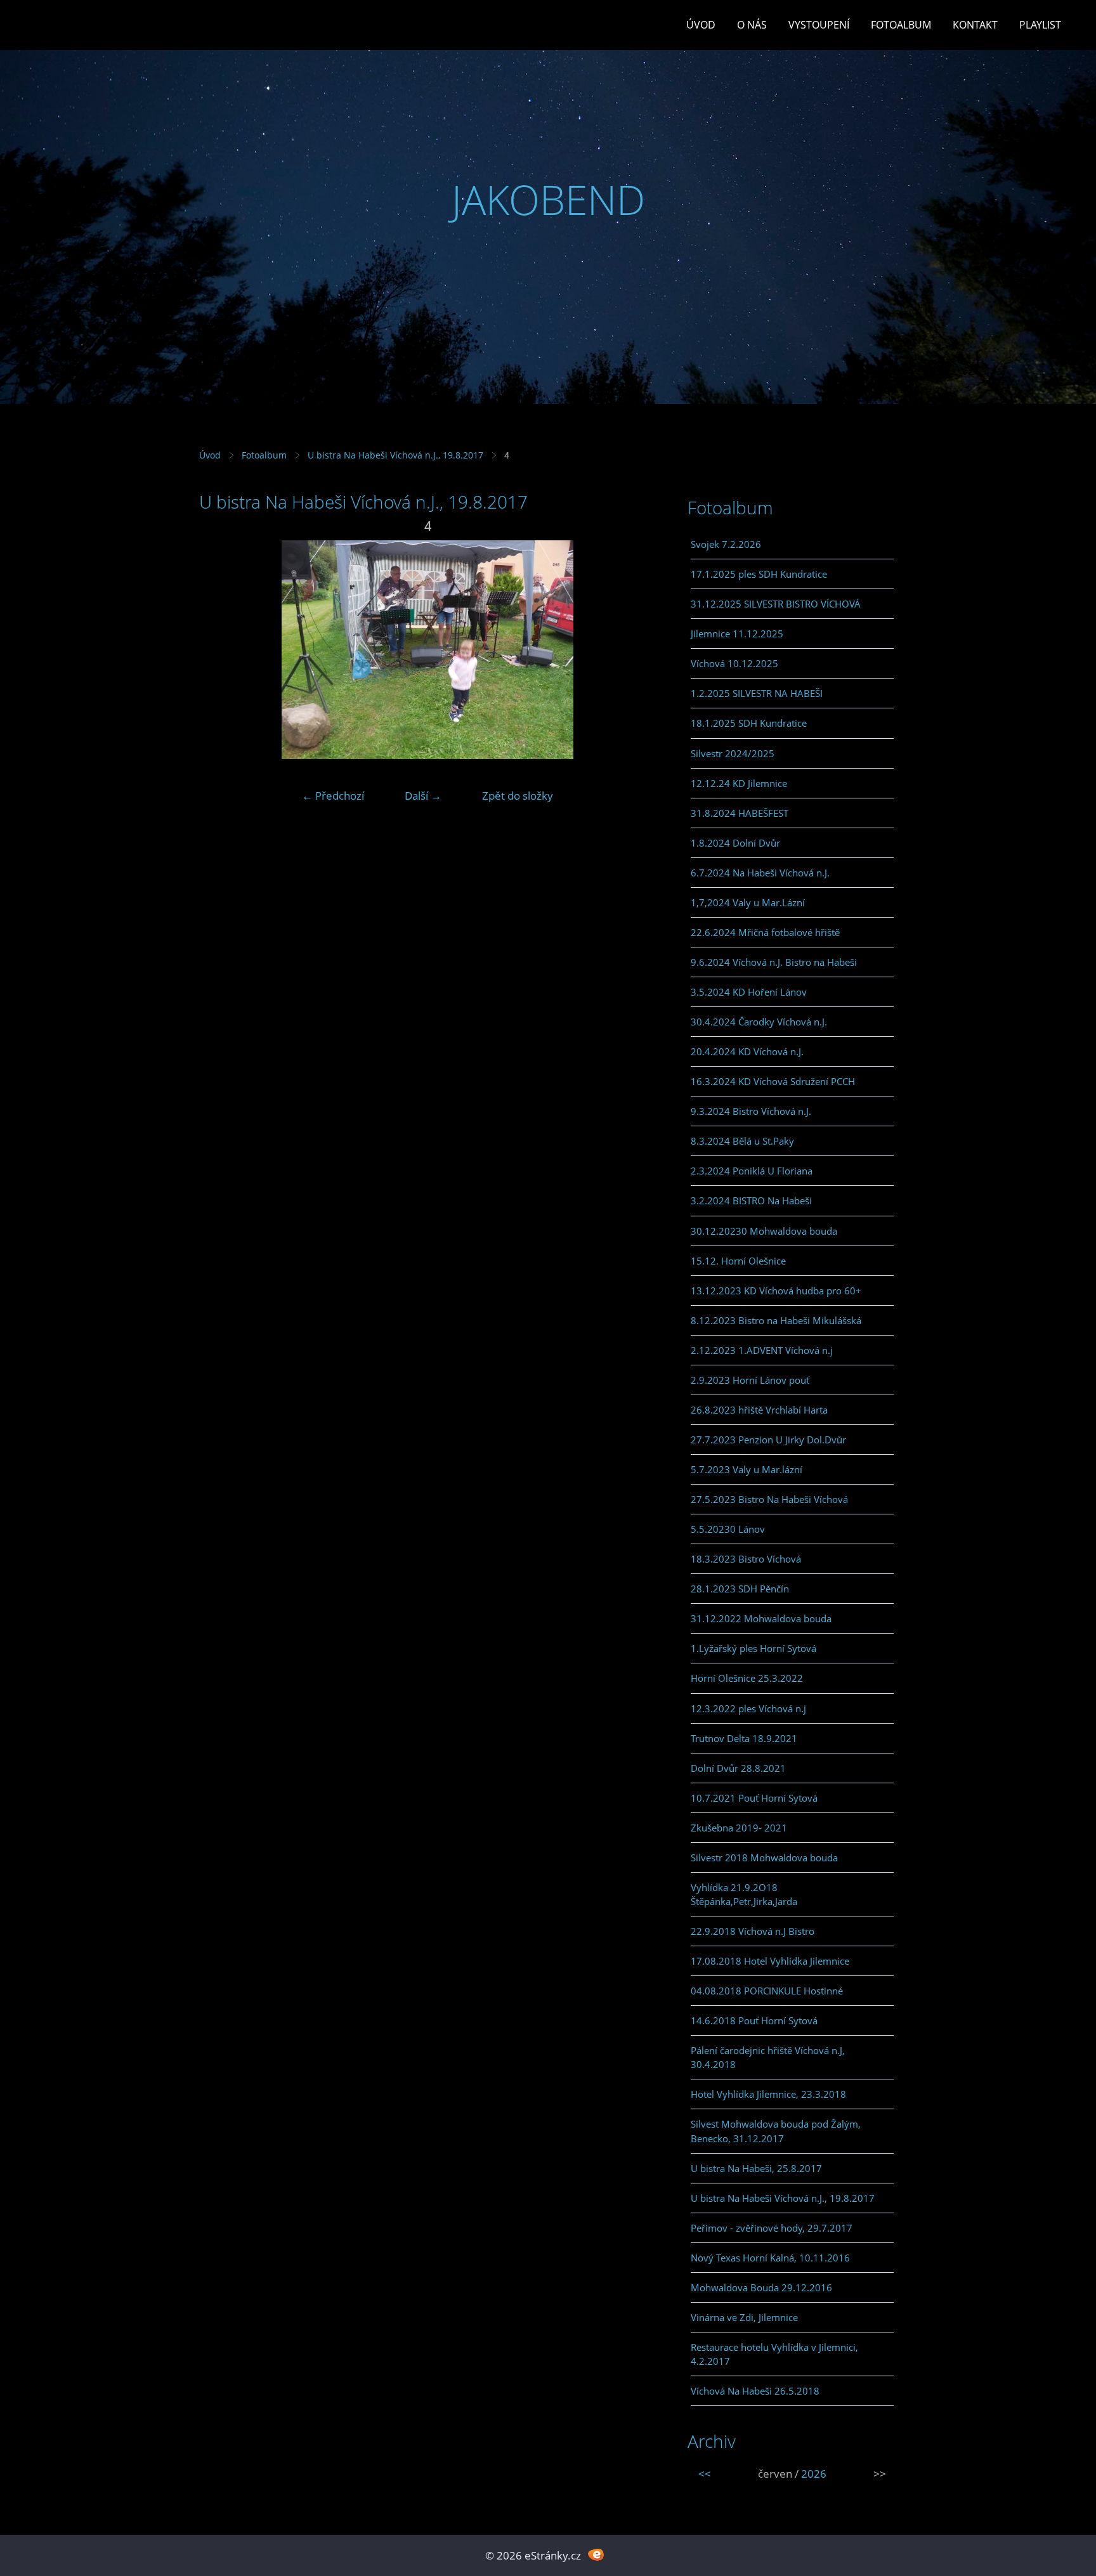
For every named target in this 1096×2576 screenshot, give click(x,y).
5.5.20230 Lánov (728, 1529)
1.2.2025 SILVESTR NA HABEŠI (757, 693)
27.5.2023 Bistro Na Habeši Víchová (769, 1499)
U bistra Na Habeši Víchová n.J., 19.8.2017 (397, 455)
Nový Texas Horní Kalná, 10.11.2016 (770, 2258)
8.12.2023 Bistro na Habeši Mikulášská (776, 1320)
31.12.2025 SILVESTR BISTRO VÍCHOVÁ (776, 604)
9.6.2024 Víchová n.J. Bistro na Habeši (774, 962)
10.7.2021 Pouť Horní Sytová (754, 1798)
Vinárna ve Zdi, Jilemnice (744, 2317)
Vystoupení (819, 25)
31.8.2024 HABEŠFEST (740, 813)
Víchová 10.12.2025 (734, 663)
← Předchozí (333, 796)
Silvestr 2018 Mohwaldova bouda (764, 1857)
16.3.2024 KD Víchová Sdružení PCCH (773, 1081)
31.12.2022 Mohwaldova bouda (761, 1618)
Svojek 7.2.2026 (726, 544)
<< (705, 2474)
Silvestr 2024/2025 (733, 753)
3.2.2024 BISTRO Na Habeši (751, 1200)
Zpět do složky (518, 796)
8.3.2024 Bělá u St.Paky (742, 1141)
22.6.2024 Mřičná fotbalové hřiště (765, 932)
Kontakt (975, 25)
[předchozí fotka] (220, 650)
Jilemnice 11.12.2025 (737, 634)
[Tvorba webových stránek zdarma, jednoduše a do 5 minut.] (596, 2554)
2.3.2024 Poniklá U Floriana (752, 1171)
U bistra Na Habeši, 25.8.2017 (756, 2168)
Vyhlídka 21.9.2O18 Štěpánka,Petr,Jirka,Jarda (744, 1894)
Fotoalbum (901, 25)
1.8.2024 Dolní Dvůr (735, 843)
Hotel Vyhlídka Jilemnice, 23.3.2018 (768, 2094)
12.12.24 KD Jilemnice (739, 783)
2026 (814, 2474)
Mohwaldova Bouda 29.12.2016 (761, 2287)
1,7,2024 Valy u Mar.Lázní (748, 902)
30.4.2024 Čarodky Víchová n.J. (759, 1022)
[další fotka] (635, 650)
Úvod (701, 25)
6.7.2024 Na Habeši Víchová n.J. (760, 873)
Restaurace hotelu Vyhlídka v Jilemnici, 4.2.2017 (774, 2354)
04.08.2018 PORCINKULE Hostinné (767, 1991)
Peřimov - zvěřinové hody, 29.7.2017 (772, 2228)
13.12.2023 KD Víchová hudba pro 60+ (776, 1291)
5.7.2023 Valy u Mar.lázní (747, 1469)
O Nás (752, 25)
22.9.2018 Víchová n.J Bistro (753, 1931)
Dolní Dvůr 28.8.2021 (738, 1768)
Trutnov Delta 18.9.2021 (744, 1738)
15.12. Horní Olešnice (738, 1261)
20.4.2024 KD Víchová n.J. (747, 1051)
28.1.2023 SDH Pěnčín (740, 1589)
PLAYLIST (1040, 25)
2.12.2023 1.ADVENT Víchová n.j (762, 1350)
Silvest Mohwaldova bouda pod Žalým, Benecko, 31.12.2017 (776, 2131)
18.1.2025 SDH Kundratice (749, 723)
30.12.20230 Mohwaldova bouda (764, 1231)
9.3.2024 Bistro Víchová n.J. (751, 1111)
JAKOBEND (548, 199)
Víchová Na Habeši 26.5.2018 (755, 2391)
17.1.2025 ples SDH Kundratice (759, 574)
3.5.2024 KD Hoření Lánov (749, 992)
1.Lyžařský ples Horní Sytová (753, 1648)
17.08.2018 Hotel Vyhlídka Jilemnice (770, 1961)
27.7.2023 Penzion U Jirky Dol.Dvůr (768, 1440)
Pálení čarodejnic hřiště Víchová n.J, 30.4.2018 (768, 2057)
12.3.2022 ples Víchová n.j (748, 1708)
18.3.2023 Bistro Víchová (746, 1559)
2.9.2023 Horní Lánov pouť (750, 1380)
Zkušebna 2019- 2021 (739, 1828)
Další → (423, 796)
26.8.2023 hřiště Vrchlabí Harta (759, 1410)
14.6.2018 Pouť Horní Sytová (754, 2020)
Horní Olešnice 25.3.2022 (747, 1678)
